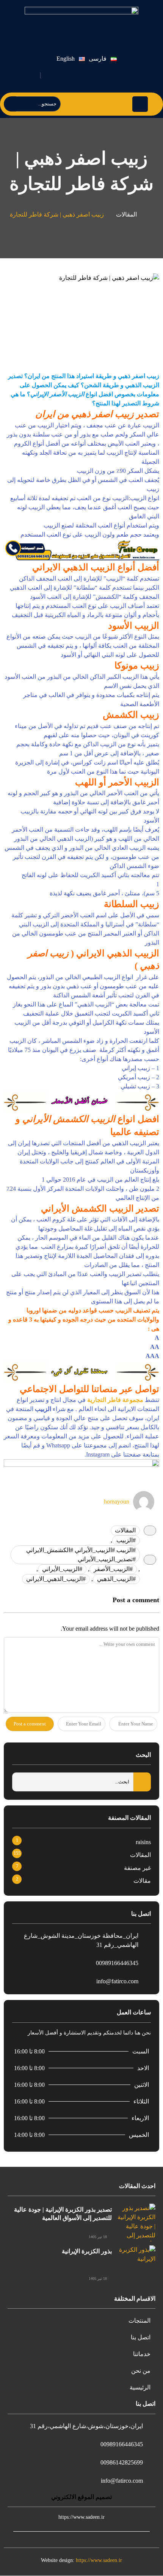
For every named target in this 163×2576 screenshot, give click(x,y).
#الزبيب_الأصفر (113, 1569)
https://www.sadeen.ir (99, 2560)
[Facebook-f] (127, 75)
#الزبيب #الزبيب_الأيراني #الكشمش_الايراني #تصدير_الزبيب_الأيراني (81, 1555)
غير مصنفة (137, 1868)
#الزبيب (126, 1540)
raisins (143, 1842)
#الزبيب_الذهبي (116, 1579)
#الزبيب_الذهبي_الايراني (56, 1579)
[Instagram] (92, 75)
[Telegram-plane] (109, 75)
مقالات (142, 1881)
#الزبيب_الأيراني (62, 1569)
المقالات (126, 214)
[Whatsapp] (74, 75)
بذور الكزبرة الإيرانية (87, 2251)
